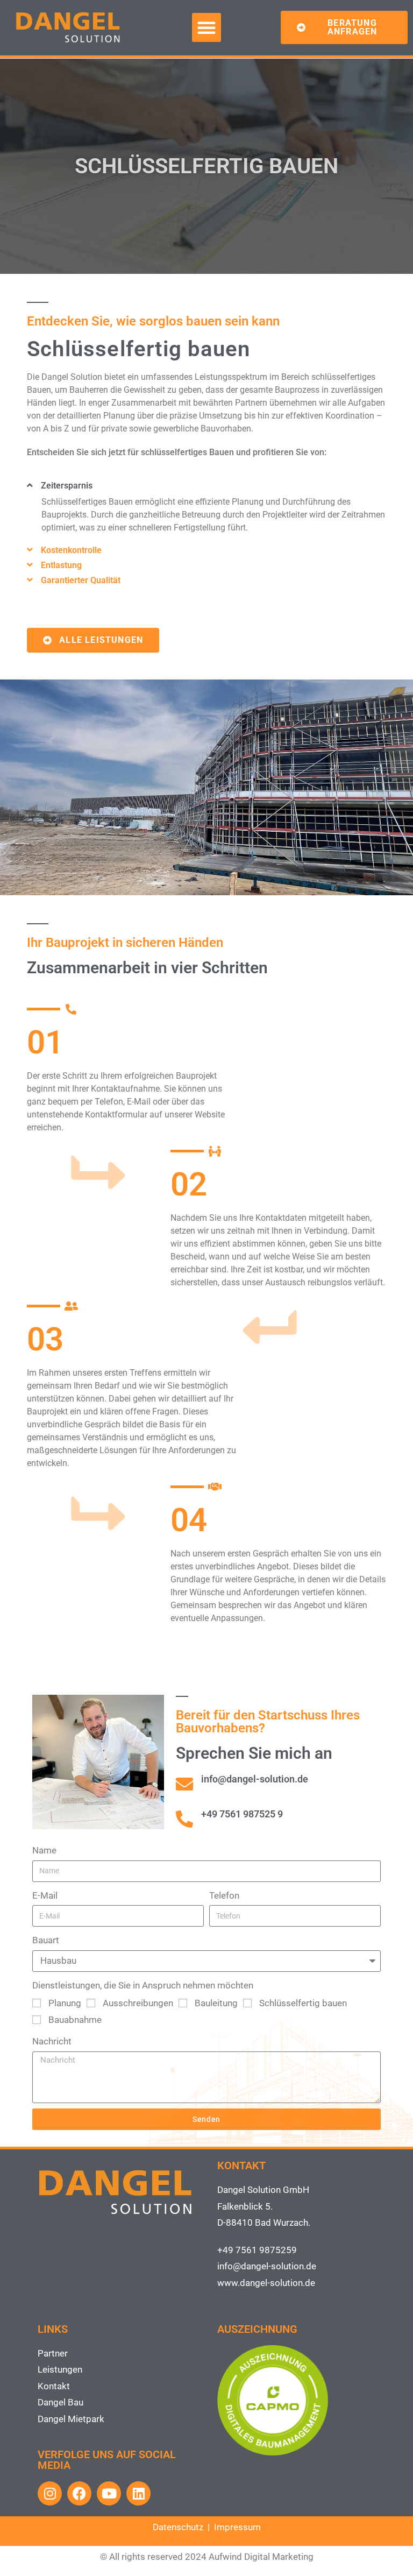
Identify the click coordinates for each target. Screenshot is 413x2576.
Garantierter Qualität (81, 580)
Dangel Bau (60, 2402)
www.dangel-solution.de (266, 2283)
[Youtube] (109, 2493)
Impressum (237, 2527)
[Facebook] (79, 2493)
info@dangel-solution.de (267, 2266)
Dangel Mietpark (71, 2419)
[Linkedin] (138, 2493)
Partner (53, 2353)
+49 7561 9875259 (257, 2250)
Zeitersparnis (67, 486)
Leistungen (60, 2369)
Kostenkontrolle (71, 550)
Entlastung (61, 565)
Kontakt (54, 2386)
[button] (206, 27)
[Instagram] (50, 2493)
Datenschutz (178, 2527)
